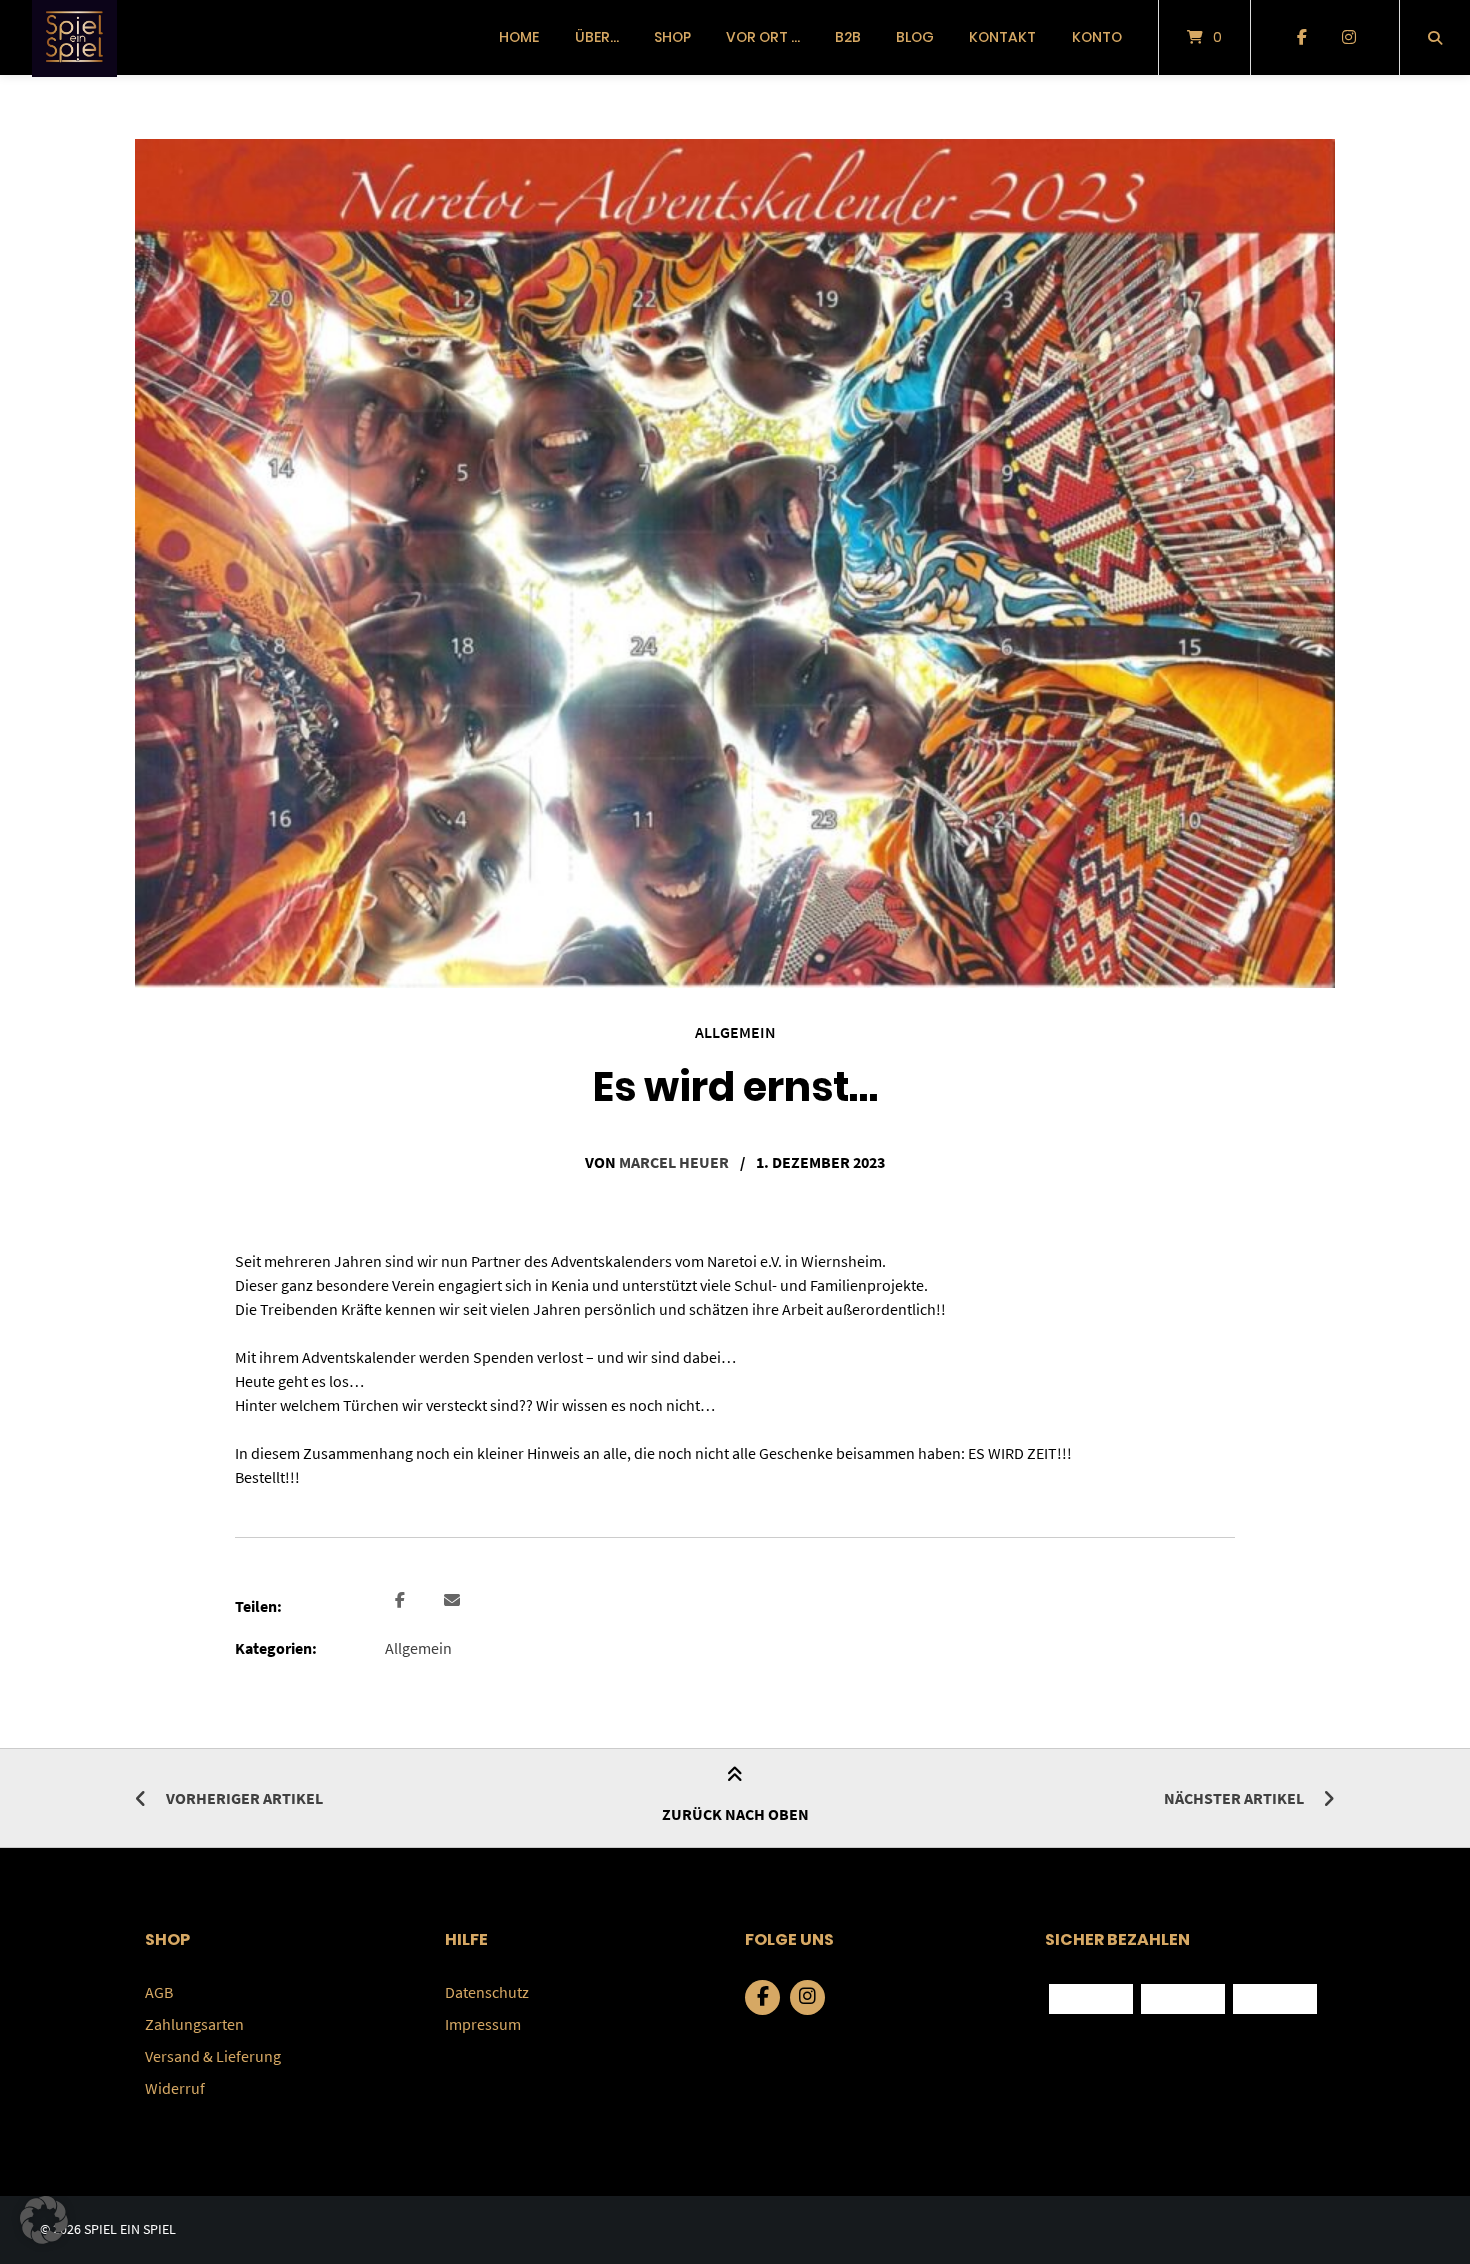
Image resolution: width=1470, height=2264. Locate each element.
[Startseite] (74, 37)
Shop (672, 37)
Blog (915, 37)
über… (597, 37)
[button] (402, 1601)
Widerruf (175, 2088)
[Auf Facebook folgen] (1301, 38)
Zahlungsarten (194, 2024)
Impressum (483, 2024)
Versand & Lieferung (213, 2056)
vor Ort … (763, 37)
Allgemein (735, 1032)
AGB (159, 1992)
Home (519, 37)
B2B (848, 37)
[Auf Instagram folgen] (1348, 38)
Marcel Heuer (674, 1162)
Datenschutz (487, 1992)
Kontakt (1002, 37)
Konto (1097, 37)
